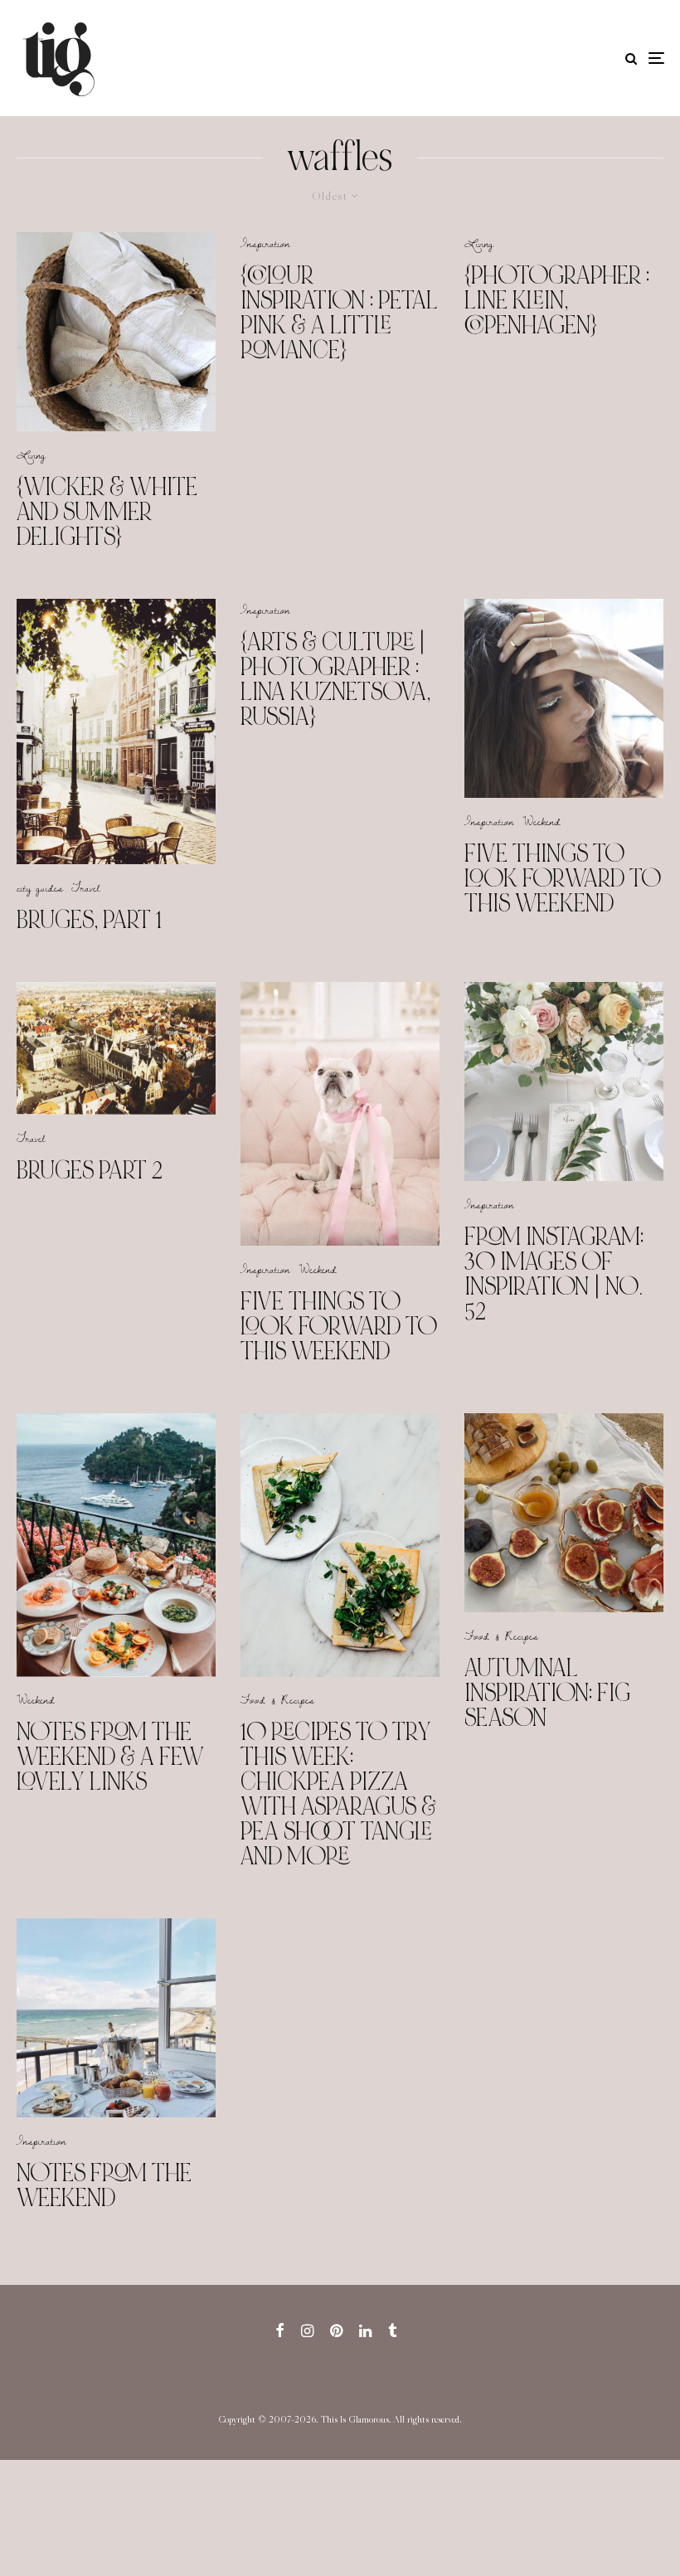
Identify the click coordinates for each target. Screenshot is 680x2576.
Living (31, 454)
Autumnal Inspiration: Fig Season (547, 1693)
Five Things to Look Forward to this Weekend (563, 878)
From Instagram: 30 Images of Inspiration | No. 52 (554, 1274)
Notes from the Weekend (104, 2185)
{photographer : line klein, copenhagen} (557, 300)
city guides (40, 887)
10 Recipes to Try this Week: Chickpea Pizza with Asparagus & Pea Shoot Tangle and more (338, 1794)
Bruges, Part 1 (89, 920)
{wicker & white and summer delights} (107, 512)
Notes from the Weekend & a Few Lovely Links (110, 1757)
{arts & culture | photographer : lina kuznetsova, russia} (335, 679)
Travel (85, 887)
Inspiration (265, 243)
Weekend (542, 821)
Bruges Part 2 (90, 1170)
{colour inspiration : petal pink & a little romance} (339, 313)
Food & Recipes (277, 1699)
